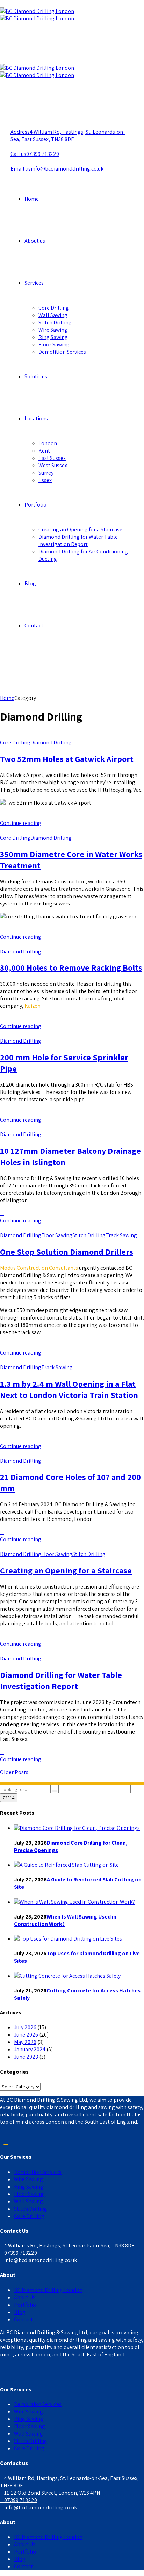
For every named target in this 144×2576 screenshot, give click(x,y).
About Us (25, 2297)
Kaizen (33, 1006)
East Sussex (52, 458)
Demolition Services (62, 352)
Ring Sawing (53, 337)
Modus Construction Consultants (39, 1268)
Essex (45, 480)
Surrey (46, 473)
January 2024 (30, 2049)
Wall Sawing (53, 315)
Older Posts (14, 1772)
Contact (34, 625)
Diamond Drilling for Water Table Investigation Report (78, 540)
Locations (36, 418)
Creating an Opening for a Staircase (80, 529)
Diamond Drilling (51, 742)
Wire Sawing (53, 330)
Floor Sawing (54, 345)
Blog (30, 583)
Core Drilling (54, 308)
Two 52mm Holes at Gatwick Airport (67, 759)
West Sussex (53, 465)
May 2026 (25, 2042)
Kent (44, 451)
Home (32, 199)
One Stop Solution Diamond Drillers (67, 1252)
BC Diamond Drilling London (48, 2290)
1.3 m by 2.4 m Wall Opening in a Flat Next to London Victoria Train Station (69, 1389)
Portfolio (35, 505)
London (48, 443)
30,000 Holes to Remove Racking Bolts (71, 967)
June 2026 (26, 2035)
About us (35, 241)
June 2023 (26, 2057)
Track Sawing (121, 1235)
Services (34, 283)
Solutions (36, 376)
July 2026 (25, 2027)
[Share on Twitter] (2, 816)
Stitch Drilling (55, 322)
